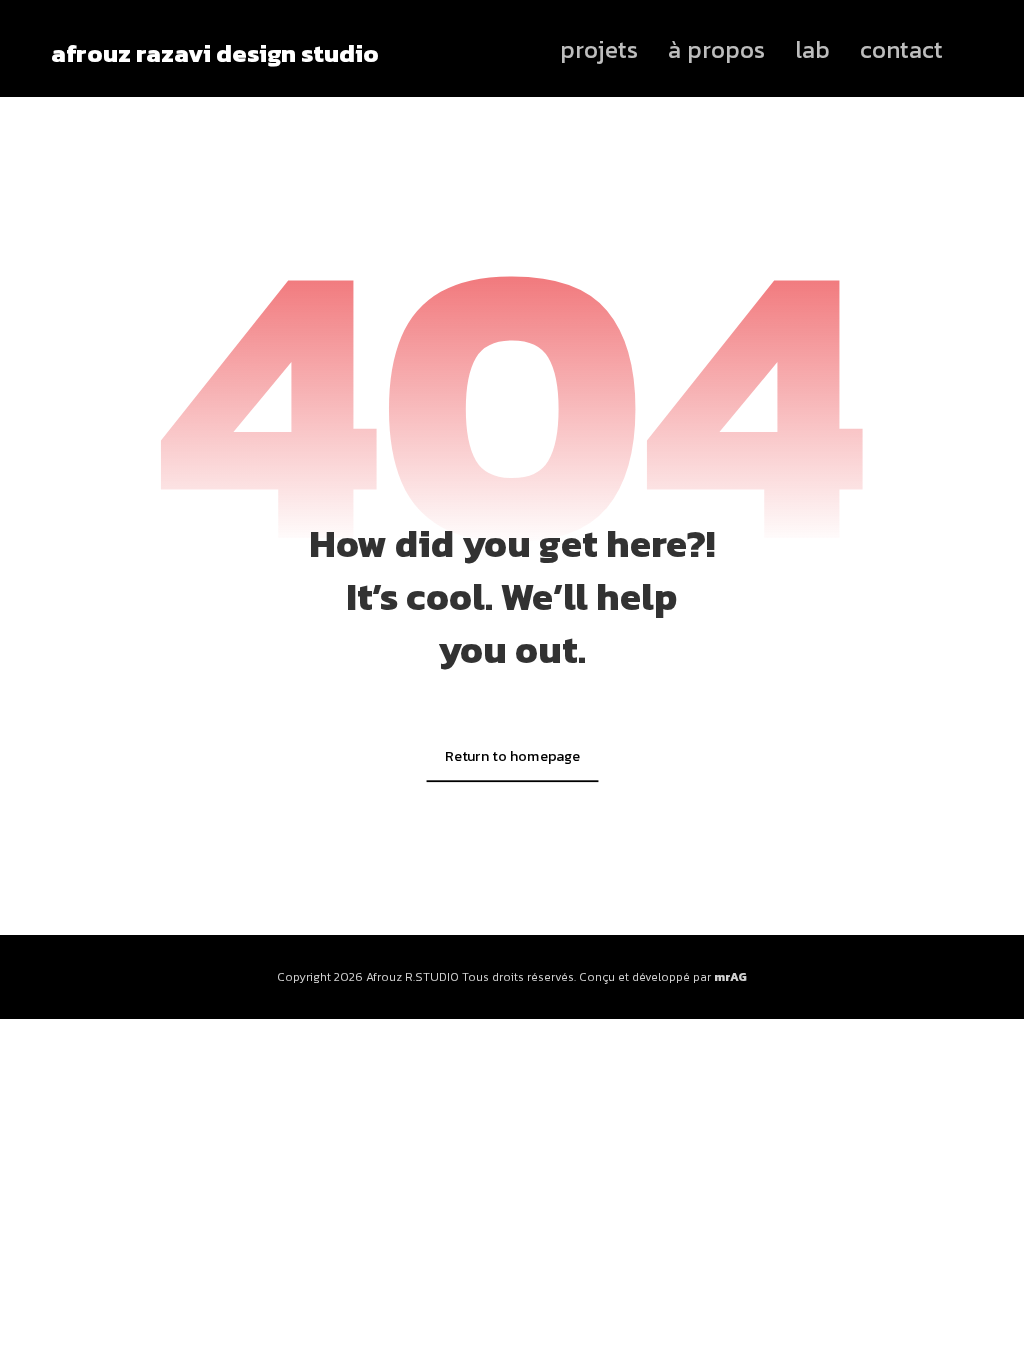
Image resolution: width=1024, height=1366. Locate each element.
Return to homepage (512, 755)
